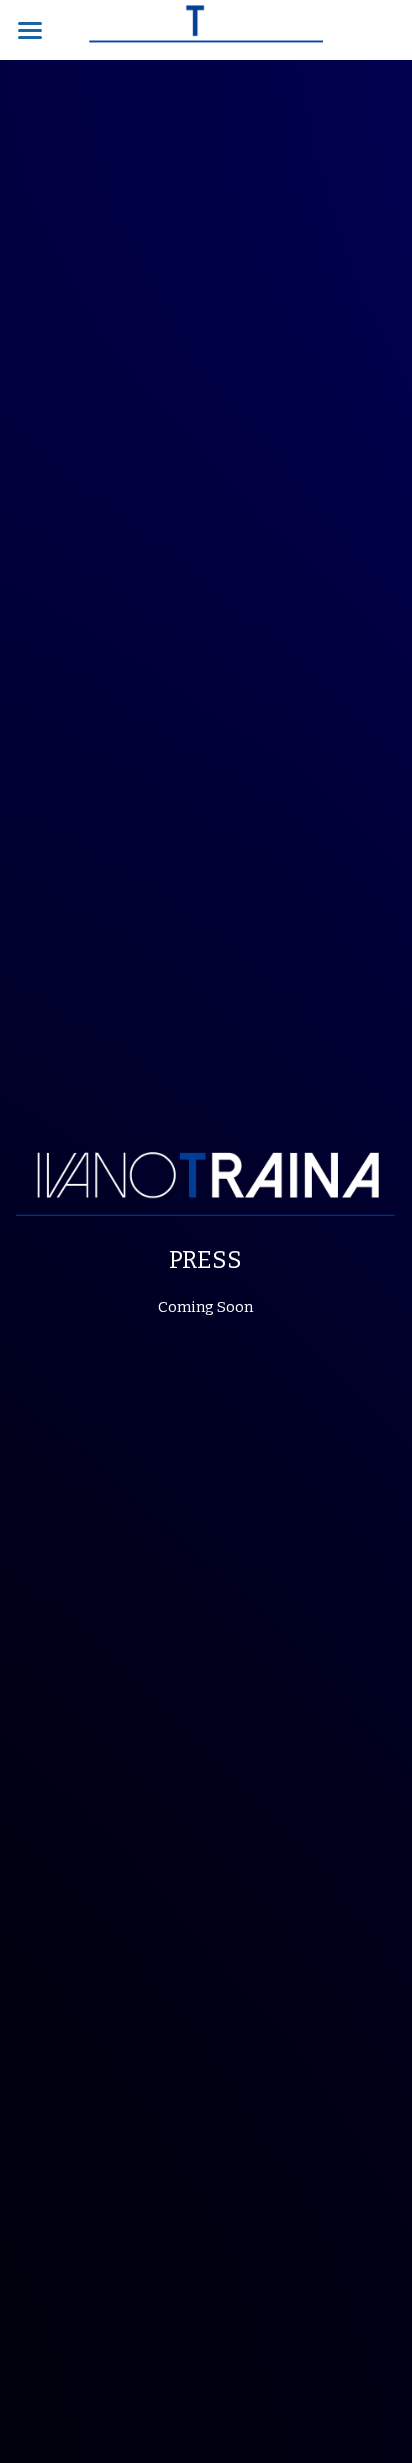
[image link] (206, 28)
